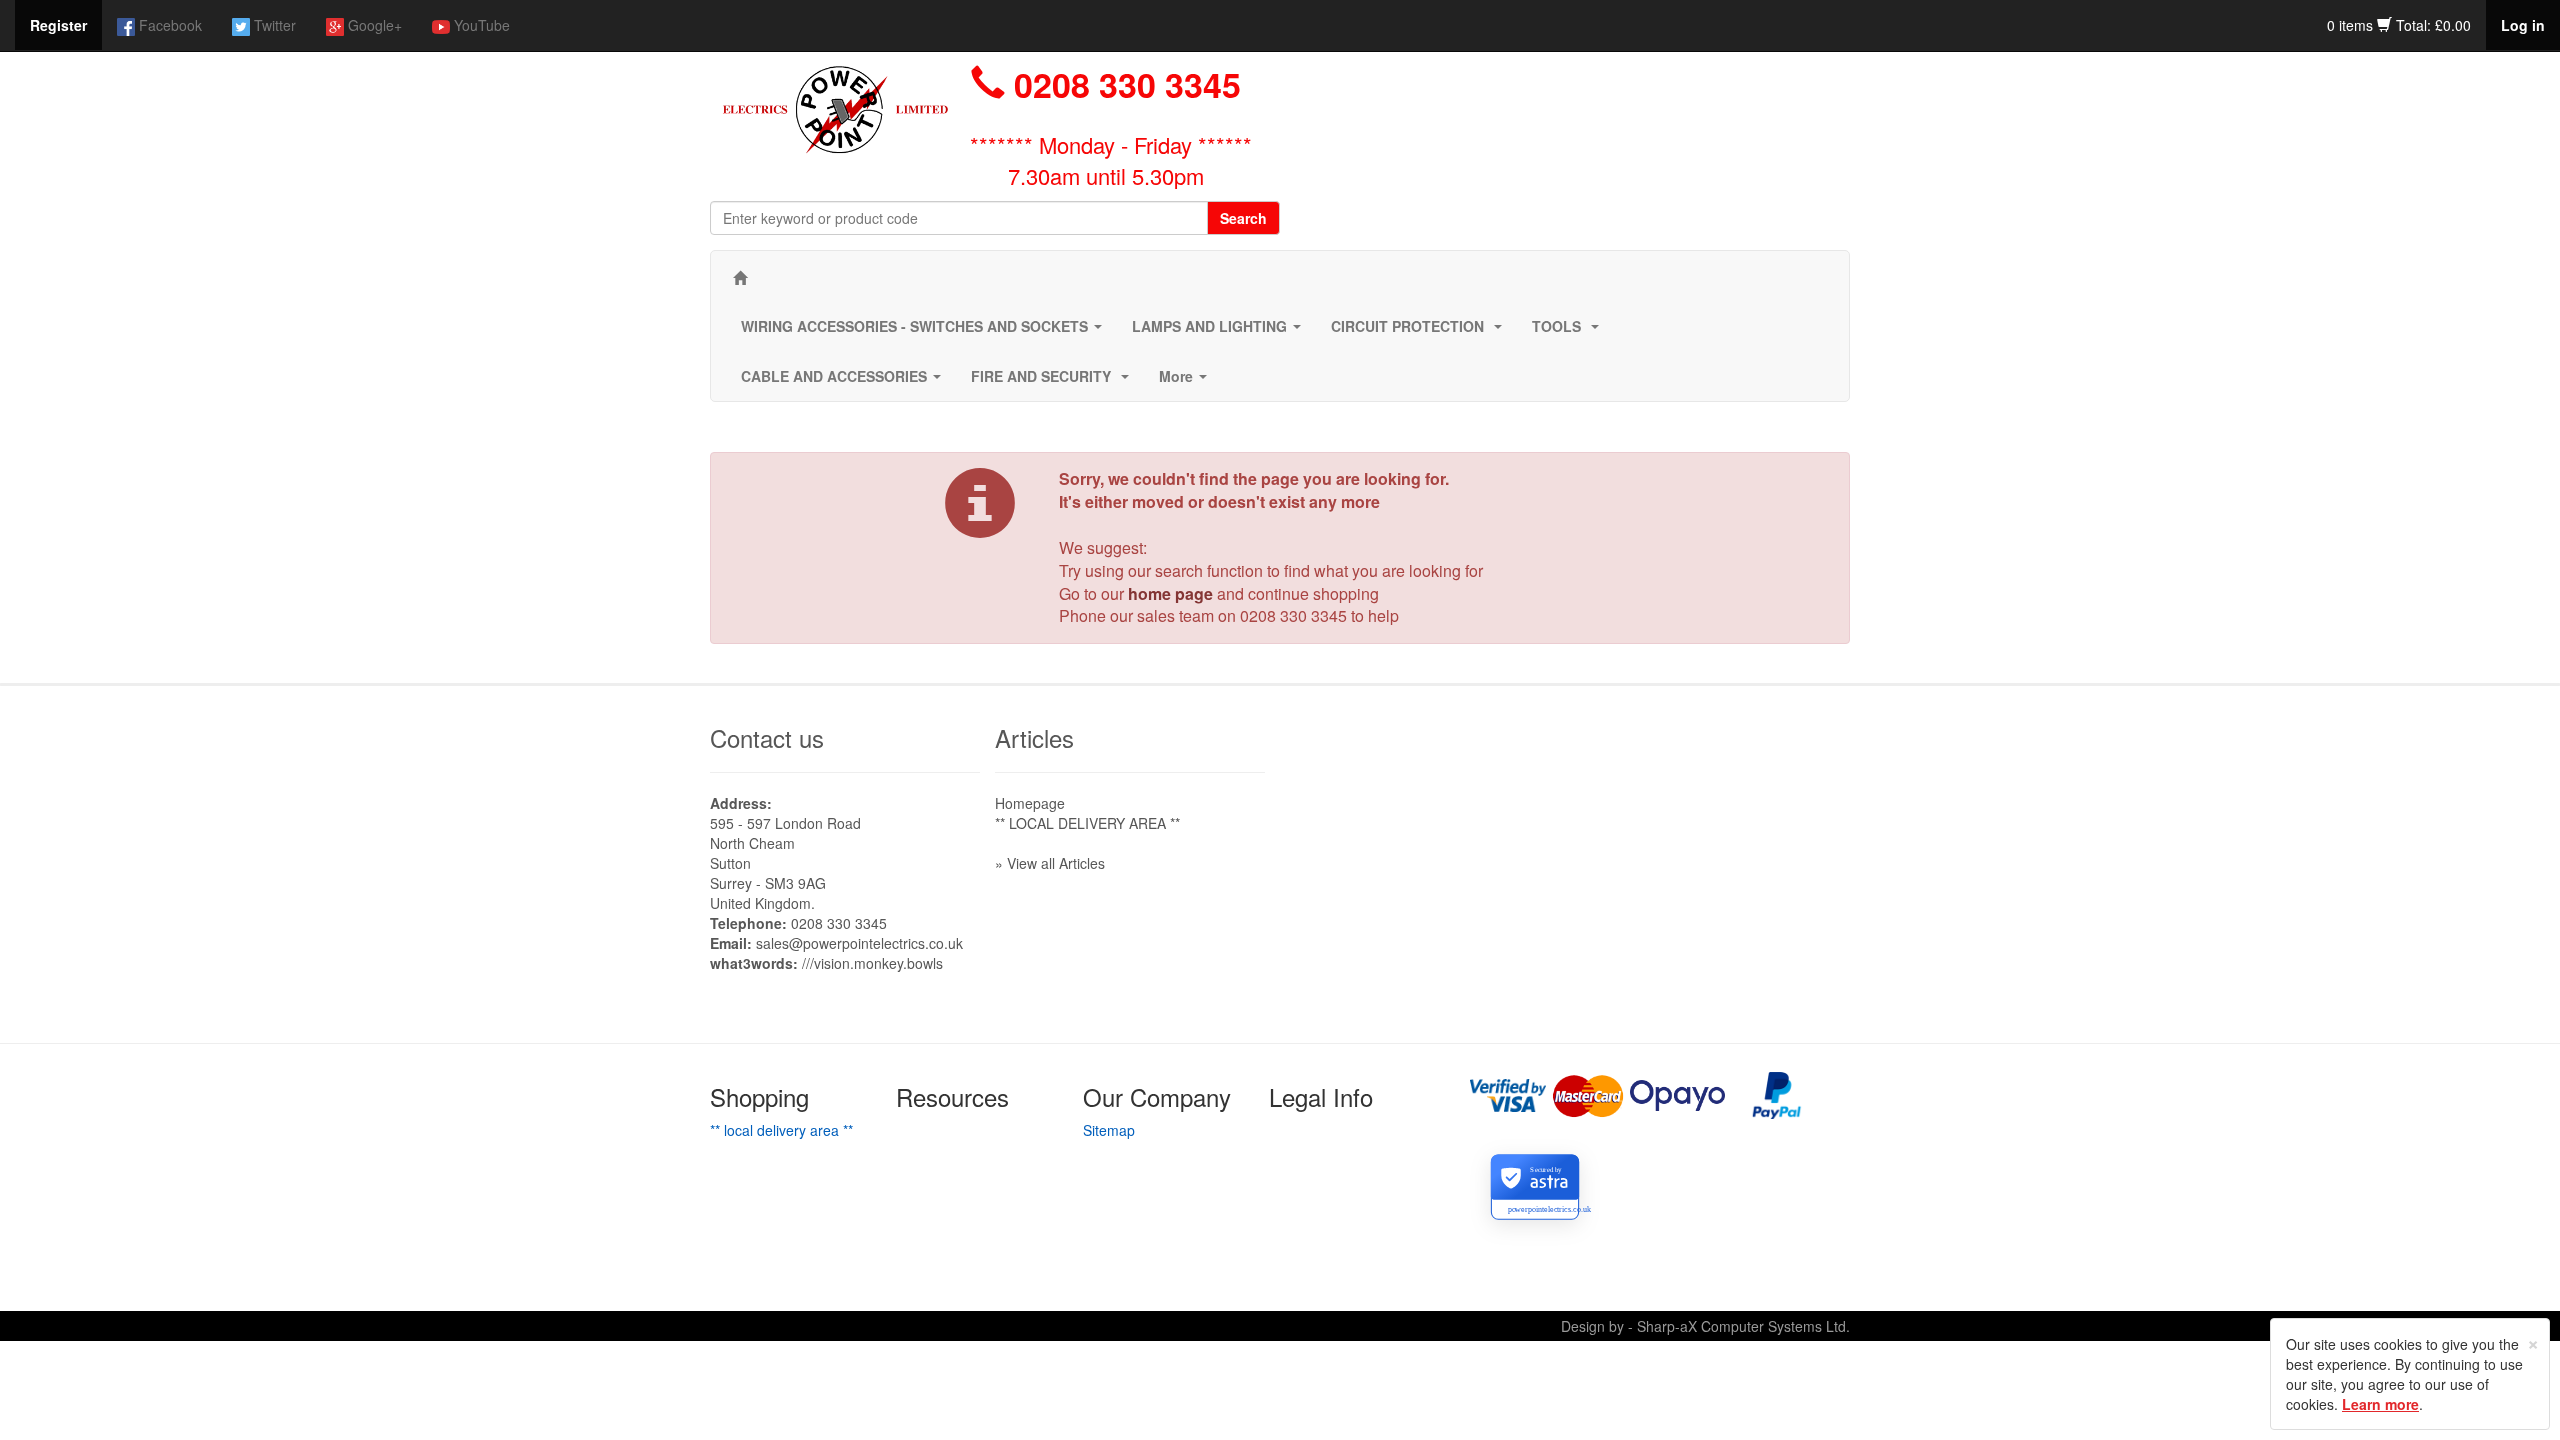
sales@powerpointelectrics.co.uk (859, 943)
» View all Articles (1050, 863)
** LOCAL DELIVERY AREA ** (1087, 823)
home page (1170, 593)
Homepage (1030, 803)
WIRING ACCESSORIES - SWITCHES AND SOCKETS (925, 332)
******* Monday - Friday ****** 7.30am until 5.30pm (1111, 160)
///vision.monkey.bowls (872, 963)
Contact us (767, 737)
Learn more (2380, 1404)
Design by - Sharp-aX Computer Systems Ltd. (1705, 1326)
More (1187, 382)
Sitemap (1109, 1130)
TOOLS (1569, 332)
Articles (1034, 737)
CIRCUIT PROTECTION (1420, 332)
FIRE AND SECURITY (1054, 382)
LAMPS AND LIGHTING (1220, 332)
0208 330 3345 (1293, 615)
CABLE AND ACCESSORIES (845, 382)
